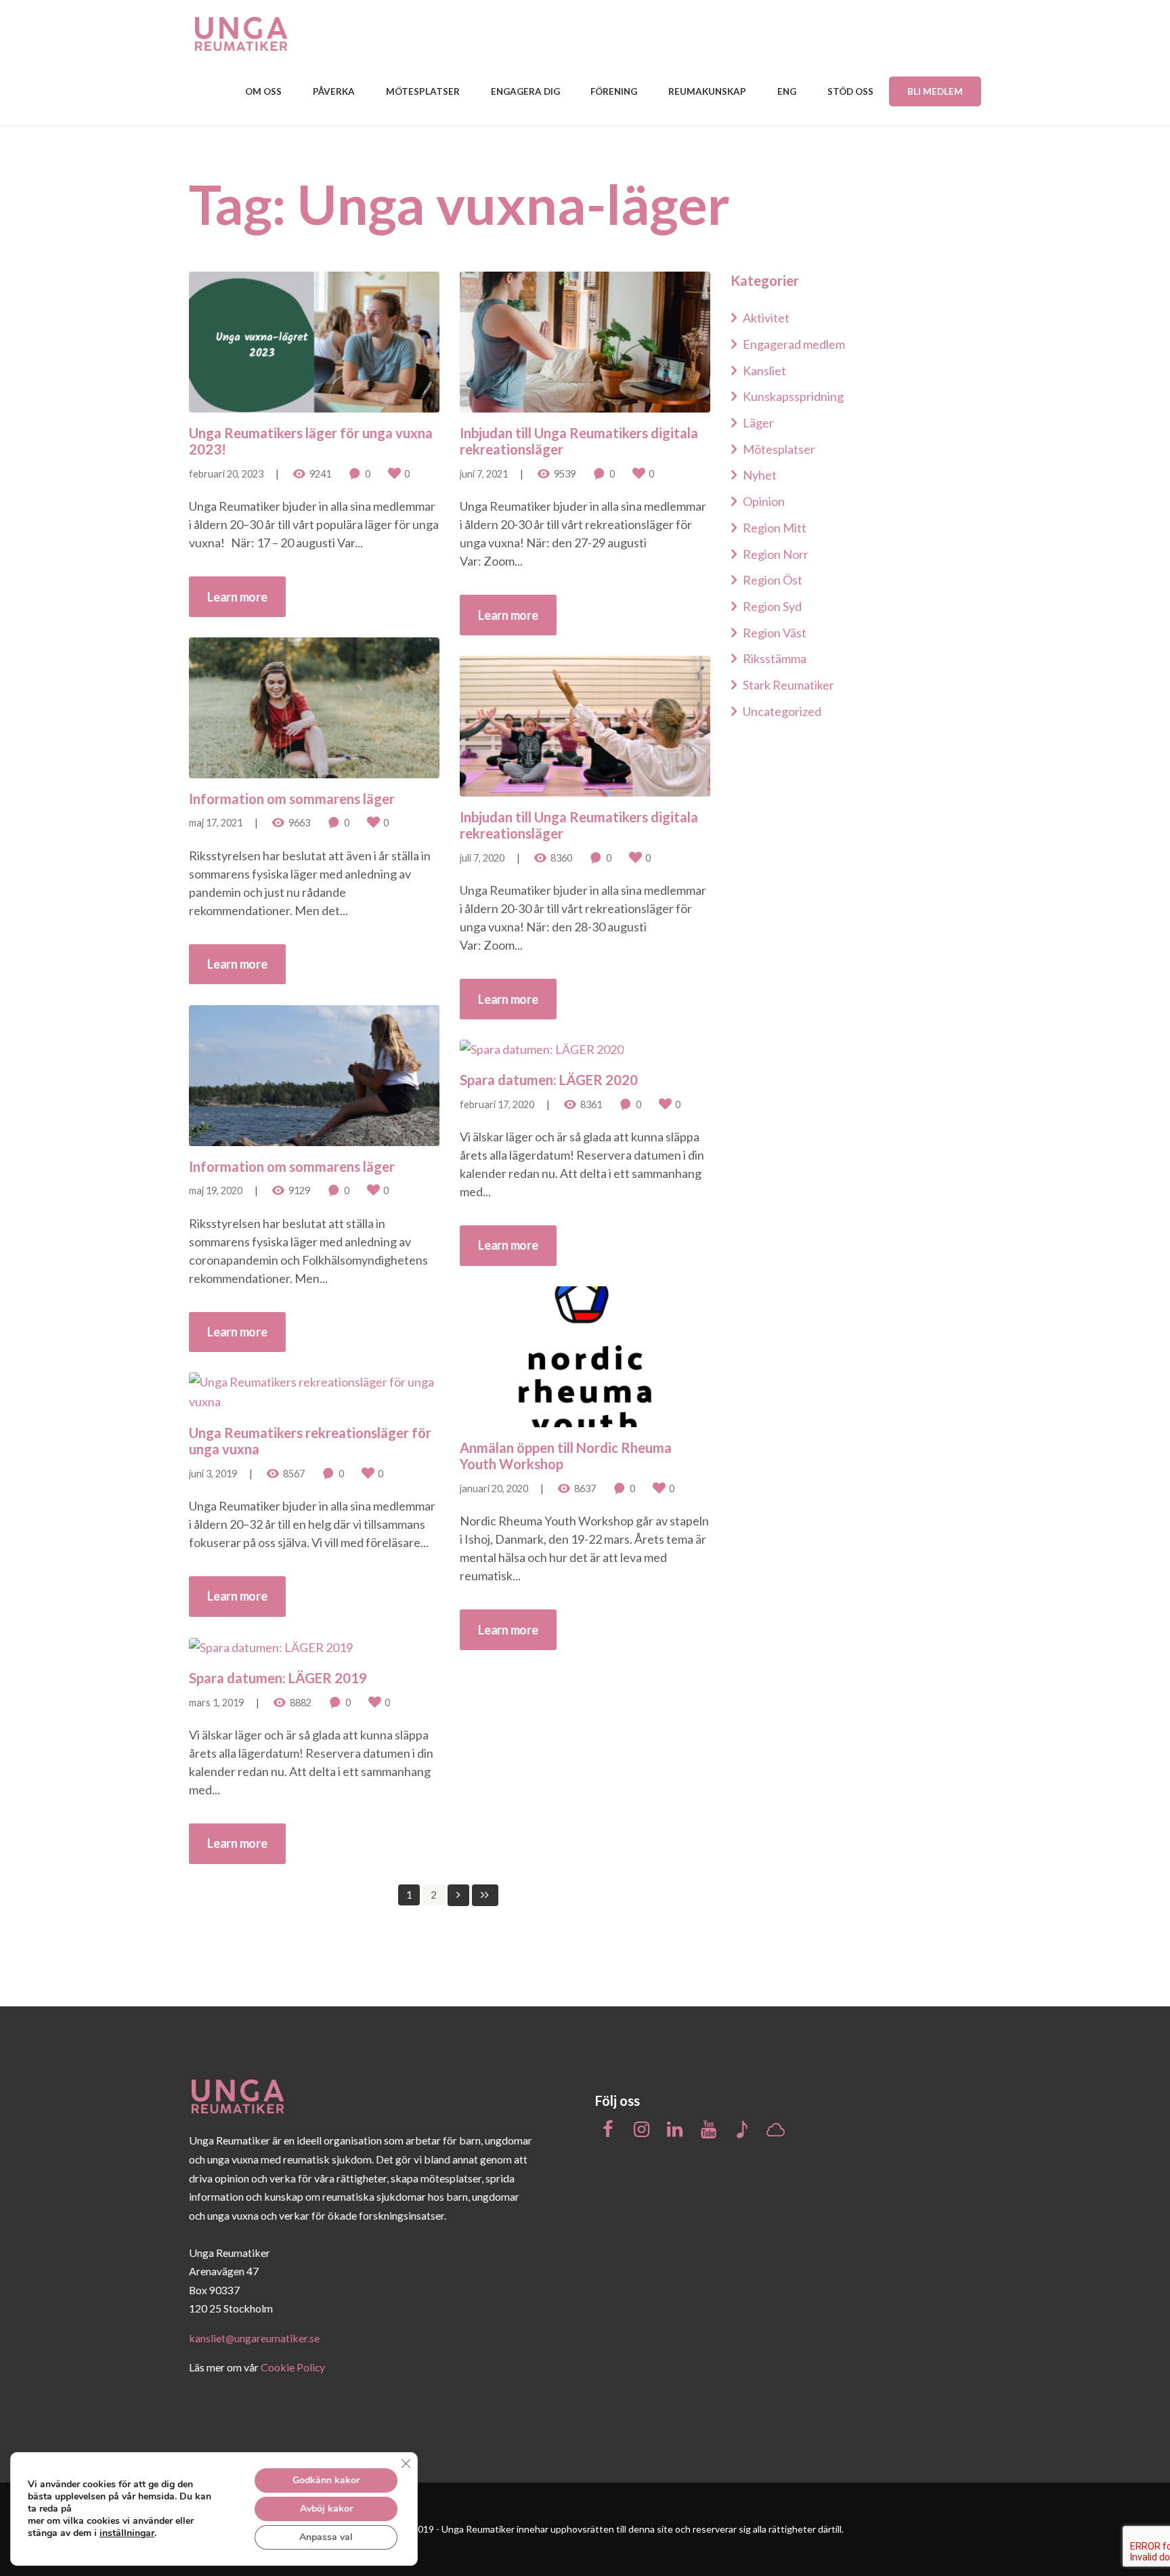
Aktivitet (766, 318)
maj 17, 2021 (216, 823)
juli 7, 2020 (482, 858)
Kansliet (764, 371)
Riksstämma (775, 658)
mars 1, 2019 (216, 1703)
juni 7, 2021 (484, 474)
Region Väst (775, 633)
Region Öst (773, 580)
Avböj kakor (326, 2509)
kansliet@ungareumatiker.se (254, 2338)
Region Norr (776, 554)
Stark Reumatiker (788, 685)
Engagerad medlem (794, 344)
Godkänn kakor (326, 2480)
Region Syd (772, 606)
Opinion (764, 501)
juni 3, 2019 (213, 1474)
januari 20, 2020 (494, 1488)
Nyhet (760, 475)
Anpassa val (326, 2537)
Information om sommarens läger (292, 799)
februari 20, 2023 (226, 474)
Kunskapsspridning (793, 396)
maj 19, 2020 (216, 1190)
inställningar (127, 2533)
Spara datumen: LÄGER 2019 (278, 1678)
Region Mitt (775, 528)
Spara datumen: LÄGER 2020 (549, 1080)
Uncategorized (782, 711)
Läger (758, 423)
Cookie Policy (293, 2367)
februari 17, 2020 (497, 1104)
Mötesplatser (779, 449)
